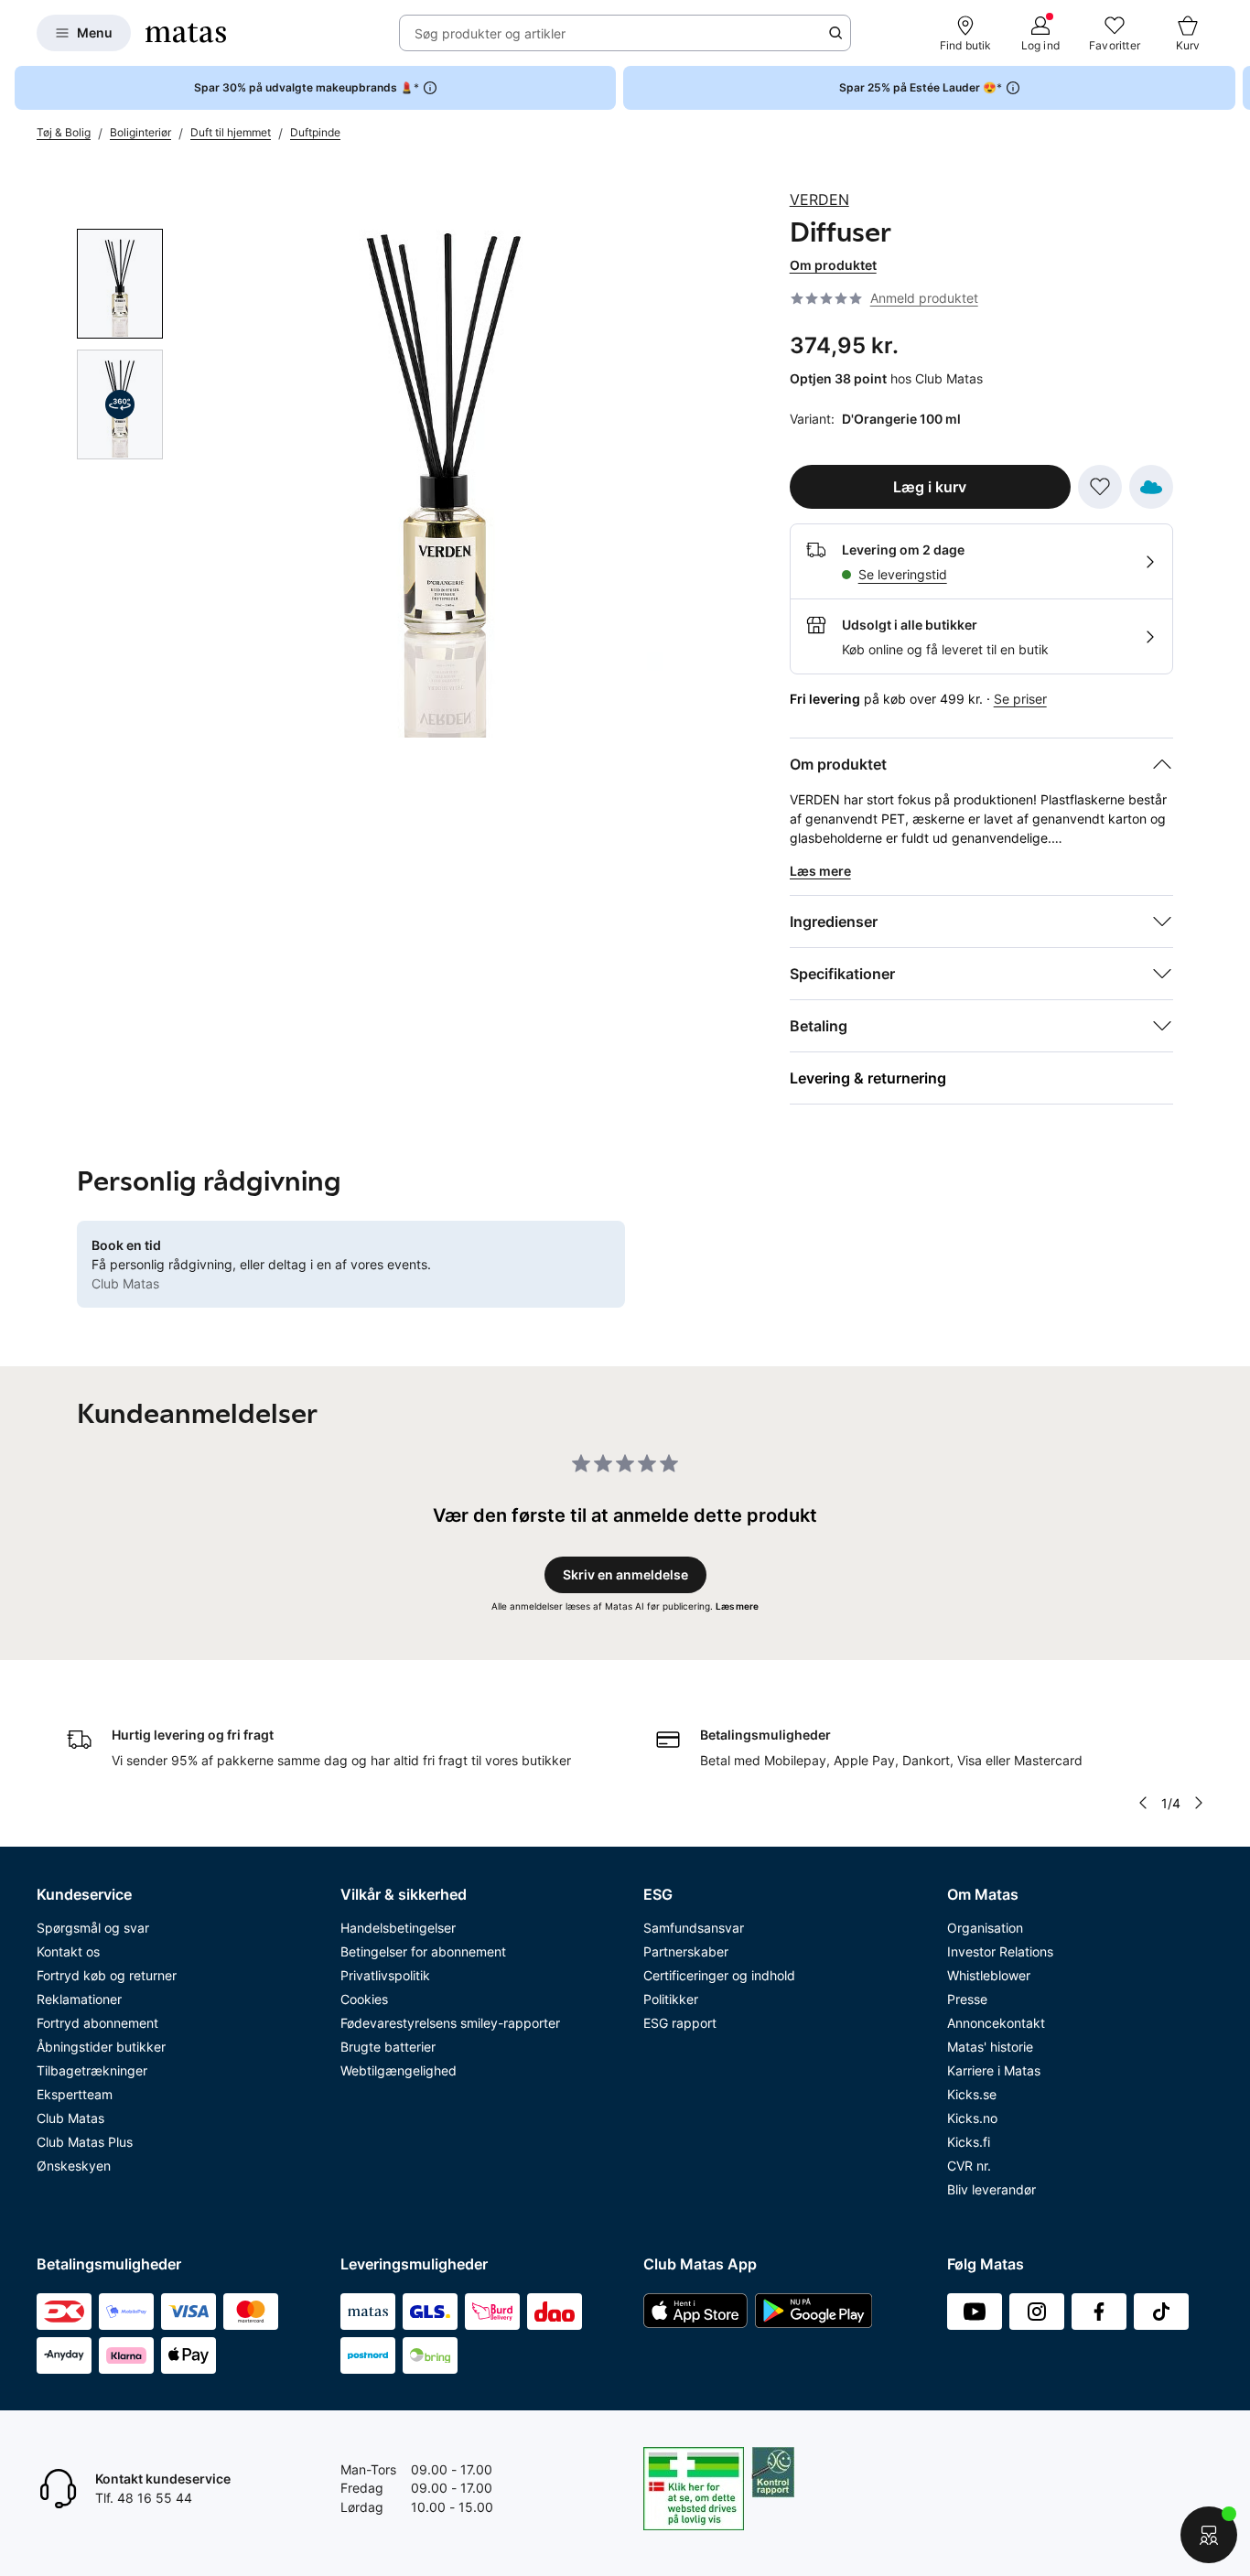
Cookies (364, 1999)
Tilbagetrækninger (92, 2070)
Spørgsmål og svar (93, 1928)
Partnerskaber (686, 1951)
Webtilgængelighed (399, 2070)
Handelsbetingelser (398, 1928)
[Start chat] (1209, 2535)
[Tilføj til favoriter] (1100, 487)
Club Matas (70, 2118)
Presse (967, 1999)
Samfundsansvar (694, 1928)
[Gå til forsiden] (186, 33)
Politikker (671, 1999)
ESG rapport (680, 2023)
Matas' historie (990, 2047)
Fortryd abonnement (97, 2023)
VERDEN (819, 199)
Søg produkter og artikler (490, 33)
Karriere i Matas (994, 2070)
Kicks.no (972, 2118)
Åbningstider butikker (101, 2047)
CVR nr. (969, 2166)
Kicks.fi (969, 2142)
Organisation (985, 1928)
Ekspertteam (75, 2094)
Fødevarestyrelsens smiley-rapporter (450, 2023)
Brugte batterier (388, 2047)
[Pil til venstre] (1143, 1803)
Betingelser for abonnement (423, 1951)
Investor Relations (1000, 1951)
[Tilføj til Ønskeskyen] (1151, 487)
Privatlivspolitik (385, 1975)
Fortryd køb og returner (107, 1975)
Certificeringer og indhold (719, 1975)
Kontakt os (68, 1951)
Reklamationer (79, 1999)
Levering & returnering (868, 1078)
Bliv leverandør (991, 2189)
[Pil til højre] (1235, 88)
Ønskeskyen (74, 2166)
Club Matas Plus (85, 2142)
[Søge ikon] (835, 33)
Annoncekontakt (996, 2023)
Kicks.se (972, 2094)
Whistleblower (989, 1975)
